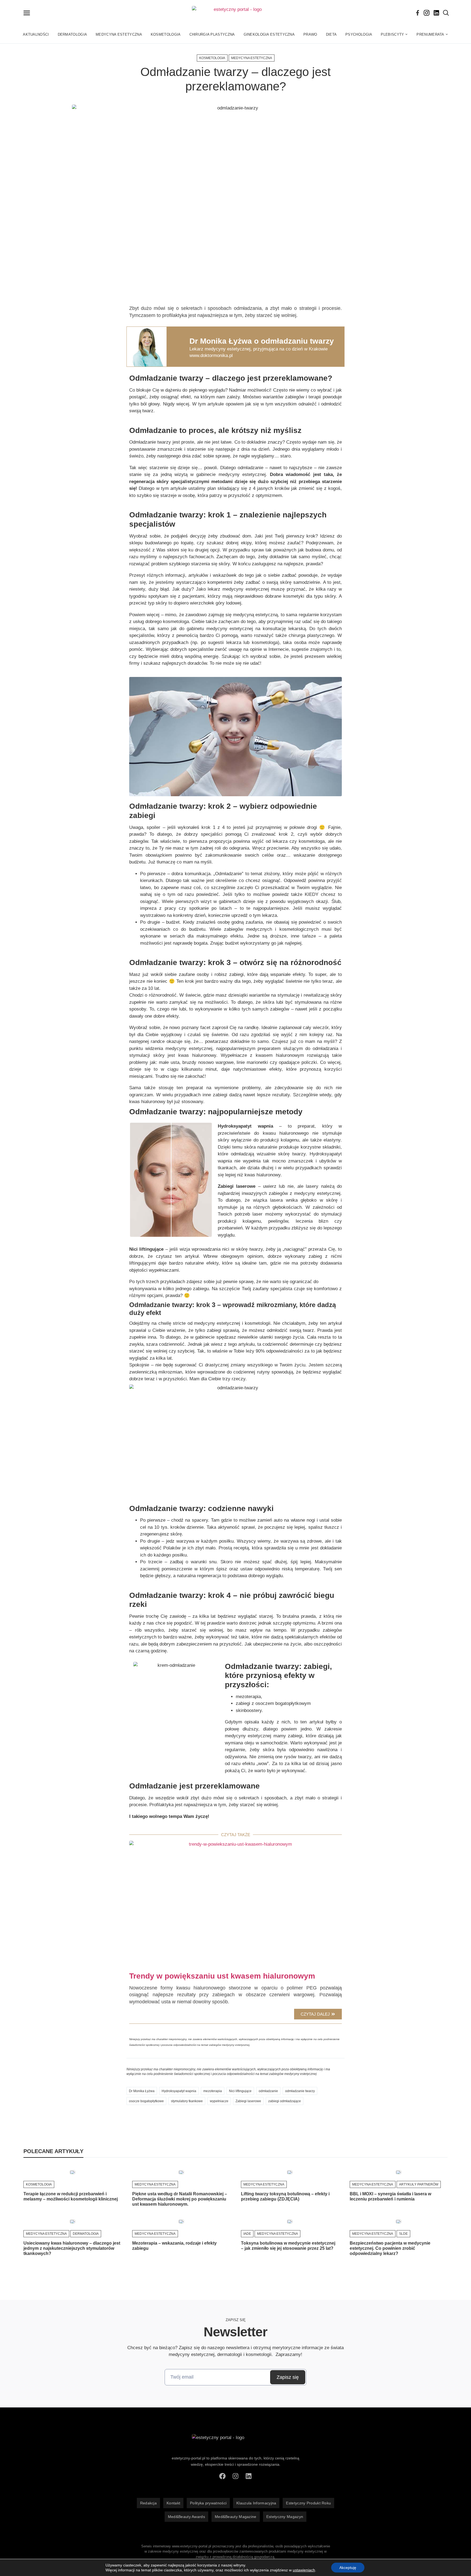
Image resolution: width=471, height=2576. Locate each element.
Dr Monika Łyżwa (142, 2091)
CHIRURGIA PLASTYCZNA (212, 34)
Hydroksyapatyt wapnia (179, 2091)
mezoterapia (213, 2091)
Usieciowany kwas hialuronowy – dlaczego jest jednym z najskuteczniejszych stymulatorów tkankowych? (72, 2248)
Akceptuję (348, 2568)
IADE (247, 2234)
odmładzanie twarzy (300, 2091)
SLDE (403, 2234)
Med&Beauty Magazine (236, 2517)
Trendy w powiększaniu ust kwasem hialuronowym (222, 1976)
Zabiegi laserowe (248, 2101)
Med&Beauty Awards (186, 2517)
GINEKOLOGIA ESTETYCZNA (269, 34)
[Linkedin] (436, 13)
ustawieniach (304, 2570)
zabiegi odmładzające (285, 2101)
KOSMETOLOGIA (166, 34)
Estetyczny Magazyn (285, 2517)
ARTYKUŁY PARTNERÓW (419, 2184)
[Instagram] (427, 13)
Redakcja (148, 2503)
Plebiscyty (392, 34)
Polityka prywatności (208, 2503)
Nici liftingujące (240, 2091)
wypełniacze (219, 2101)
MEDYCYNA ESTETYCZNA (119, 34)
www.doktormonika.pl (211, 355)
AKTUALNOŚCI (36, 34)
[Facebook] (418, 13)
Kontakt (173, 2503)
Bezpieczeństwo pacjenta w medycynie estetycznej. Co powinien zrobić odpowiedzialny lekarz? (390, 2248)
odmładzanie (268, 2091)
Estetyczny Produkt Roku (308, 2503)
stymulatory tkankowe (187, 2101)
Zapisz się (288, 2377)
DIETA (331, 34)
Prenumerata (430, 34)
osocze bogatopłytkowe (146, 2101)
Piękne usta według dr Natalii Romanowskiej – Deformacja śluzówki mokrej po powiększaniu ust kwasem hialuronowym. (180, 2199)
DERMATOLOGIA (73, 34)
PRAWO (310, 34)
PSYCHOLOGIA (359, 34)
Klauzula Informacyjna (256, 2503)
